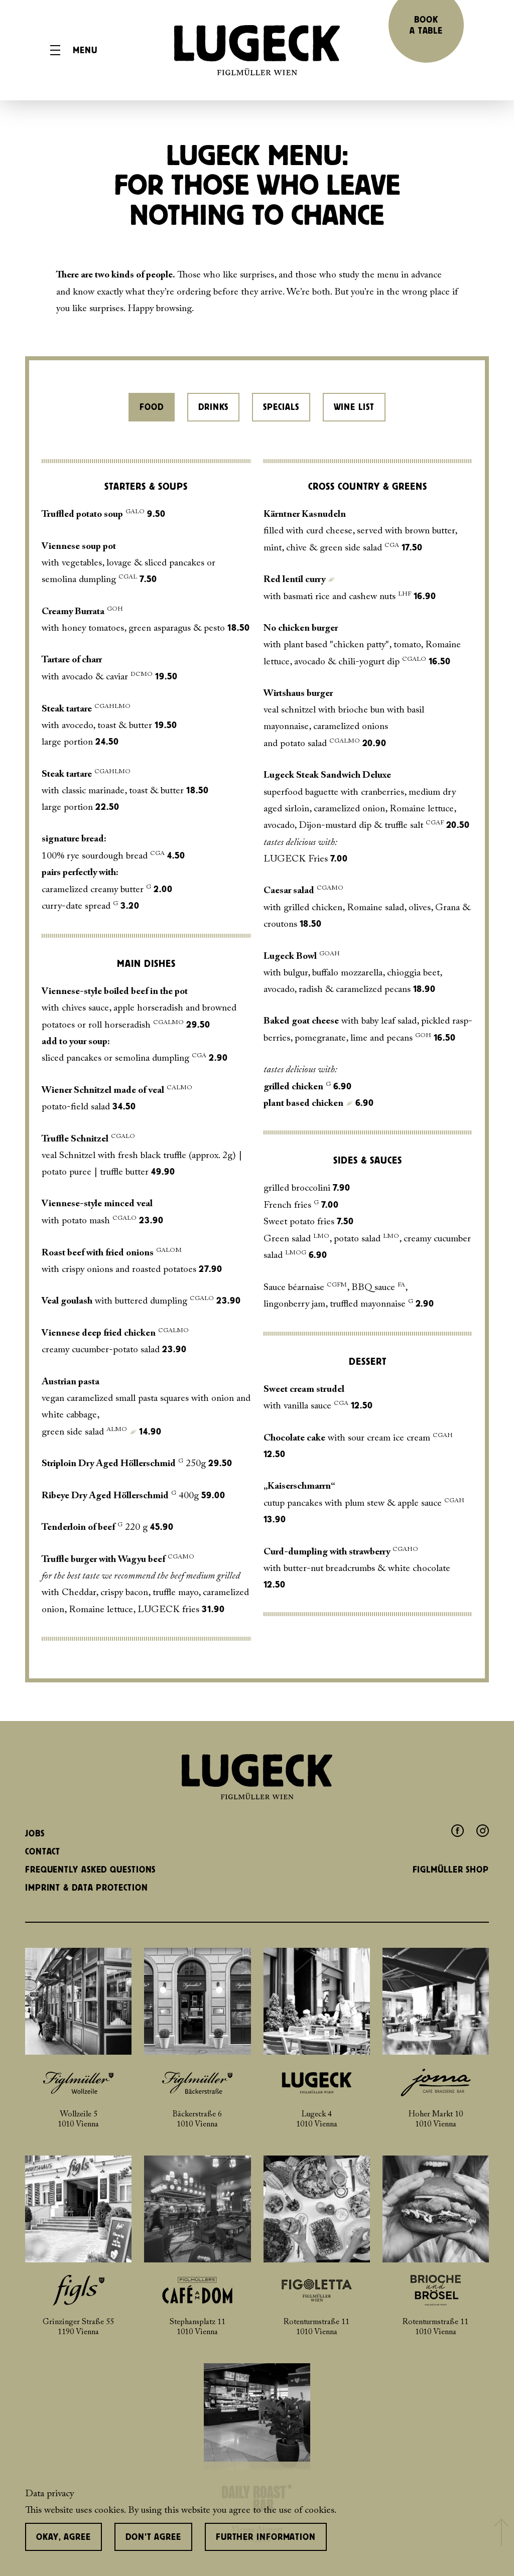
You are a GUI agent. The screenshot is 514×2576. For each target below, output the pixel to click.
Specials (281, 407)
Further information (266, 2537)
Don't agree (153, 2537)
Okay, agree (63, 2537)
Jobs (35, 1833)
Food (152, 407)
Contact (43, 1851)
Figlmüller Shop (451, 1870)
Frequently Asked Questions (90, 1870)
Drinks (213, 407)
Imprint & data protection (87, 1888)
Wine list (354, 407)
